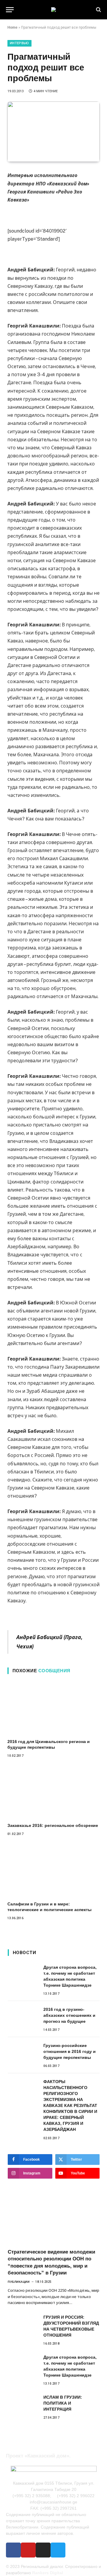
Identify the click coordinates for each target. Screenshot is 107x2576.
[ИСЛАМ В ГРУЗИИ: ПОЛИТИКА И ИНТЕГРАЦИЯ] (23, 2404)
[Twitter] (58, 2550)
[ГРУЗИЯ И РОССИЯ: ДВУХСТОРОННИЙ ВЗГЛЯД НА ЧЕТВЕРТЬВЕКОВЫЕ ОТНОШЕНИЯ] (23, 2324)
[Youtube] (28, 2550)
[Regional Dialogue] (53, 10)
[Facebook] (13, 2550)
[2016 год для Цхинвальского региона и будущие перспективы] (53, 1708)
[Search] (98, 10)
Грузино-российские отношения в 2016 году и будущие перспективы (70, 2051)
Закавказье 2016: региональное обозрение (53, 1825)
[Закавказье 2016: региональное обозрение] (53, 1792)
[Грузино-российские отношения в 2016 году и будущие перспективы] (23, 2052)
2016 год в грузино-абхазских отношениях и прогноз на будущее (69, 2015)
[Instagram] (43, 2550)
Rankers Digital (48, 2573)
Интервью (19, 43)
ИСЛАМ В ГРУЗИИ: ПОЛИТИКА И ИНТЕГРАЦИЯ (63, 2403)
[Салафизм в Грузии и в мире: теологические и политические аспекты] (53, 1870)
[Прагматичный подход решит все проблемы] (53, 132)
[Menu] (10, 10)
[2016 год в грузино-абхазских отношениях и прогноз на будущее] (23, 2016)
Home (12, 27)
